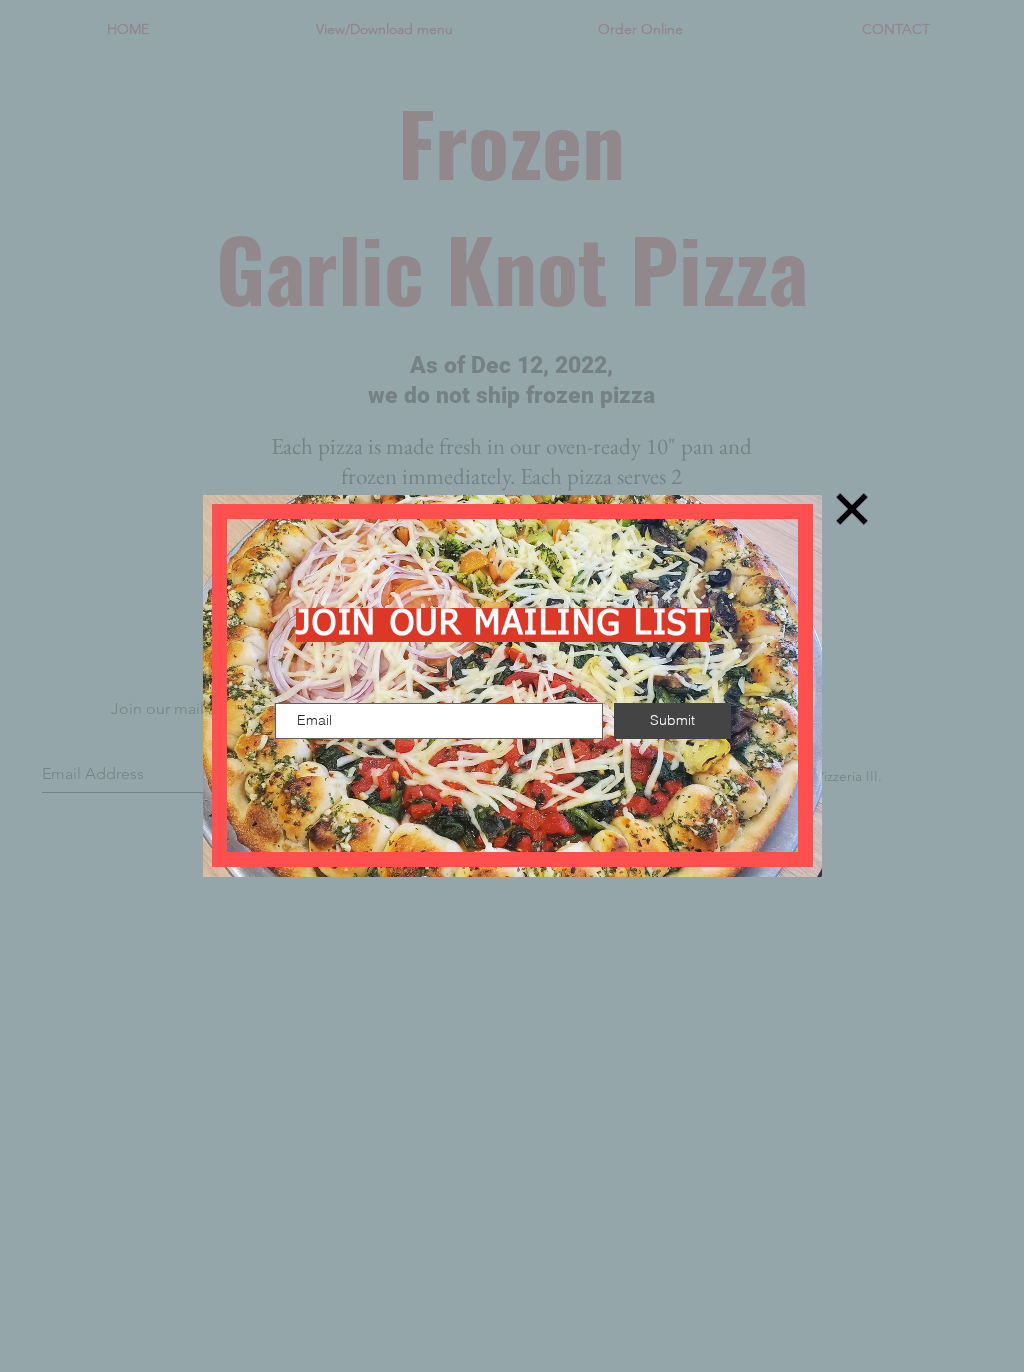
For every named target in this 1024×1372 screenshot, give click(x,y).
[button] (852, 509)
